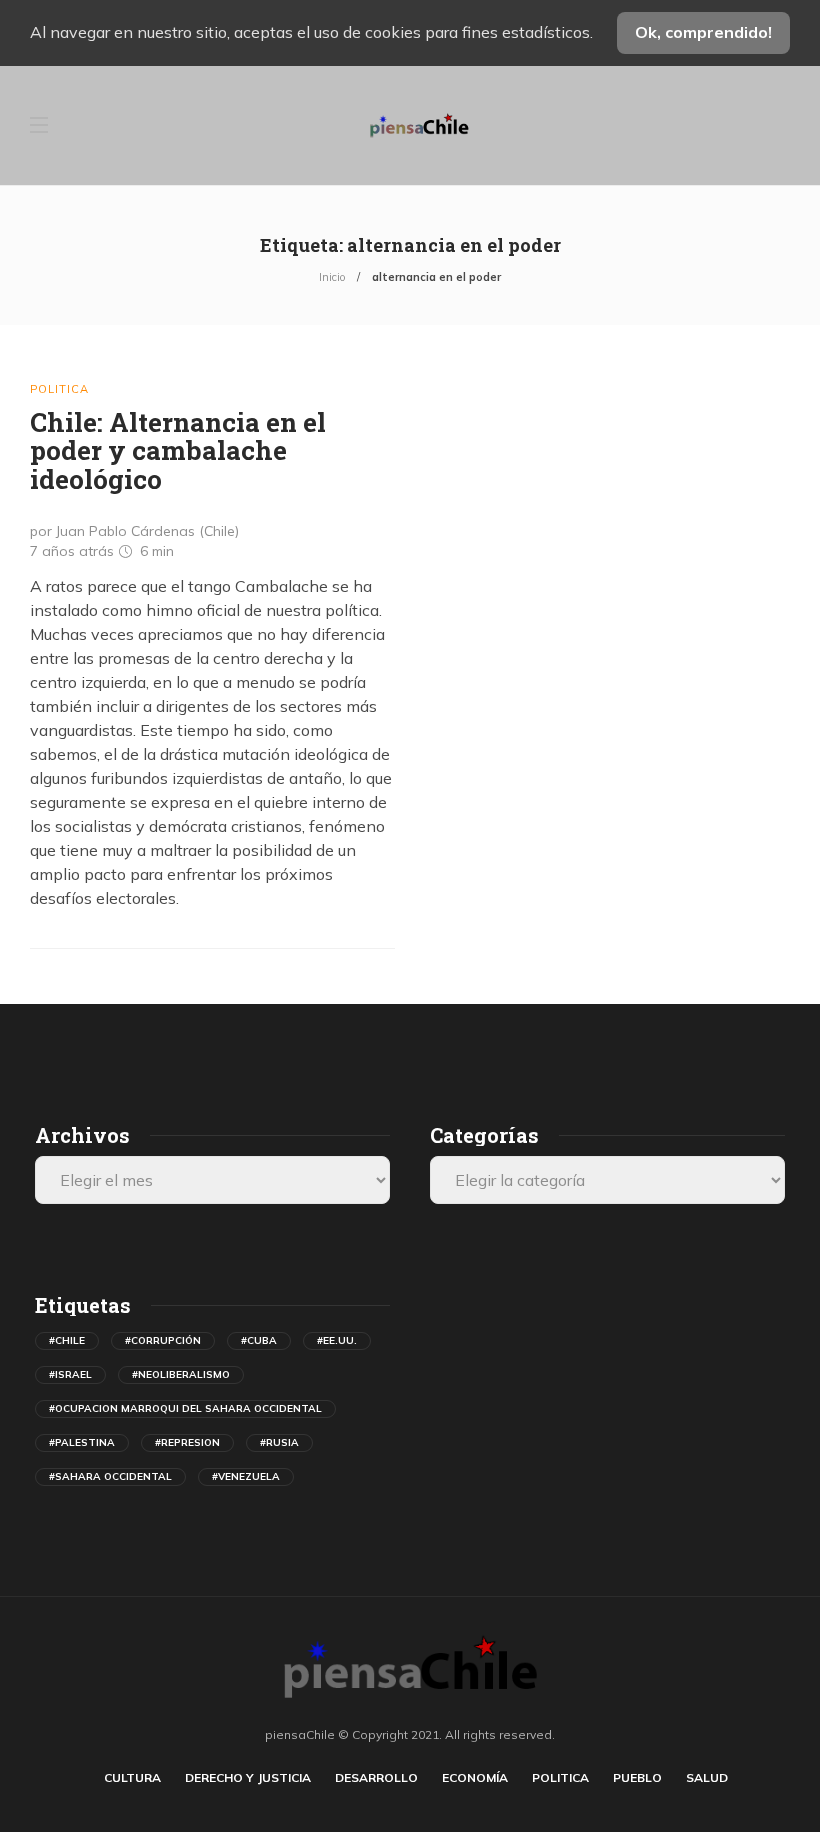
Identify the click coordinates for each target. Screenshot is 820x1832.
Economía (475, 1777)
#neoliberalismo (181, 1374)
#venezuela (246, 1476)
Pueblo (637, 1777)
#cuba (259, 1340)
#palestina (82, 1442)
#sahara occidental (110, 1476)
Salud (707, 1777)
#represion (187, 1442)
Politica (59, 389)
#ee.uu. (337, 1340)
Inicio (332, 277)
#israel (70, 1374)
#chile (67, 1340)
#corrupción (163, 1340)
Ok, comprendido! (703, 32)
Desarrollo (376, 1777)
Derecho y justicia (248, 1777)
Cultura (132, 1777)
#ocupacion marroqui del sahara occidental (185, 1408)
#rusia (279, 1442)
